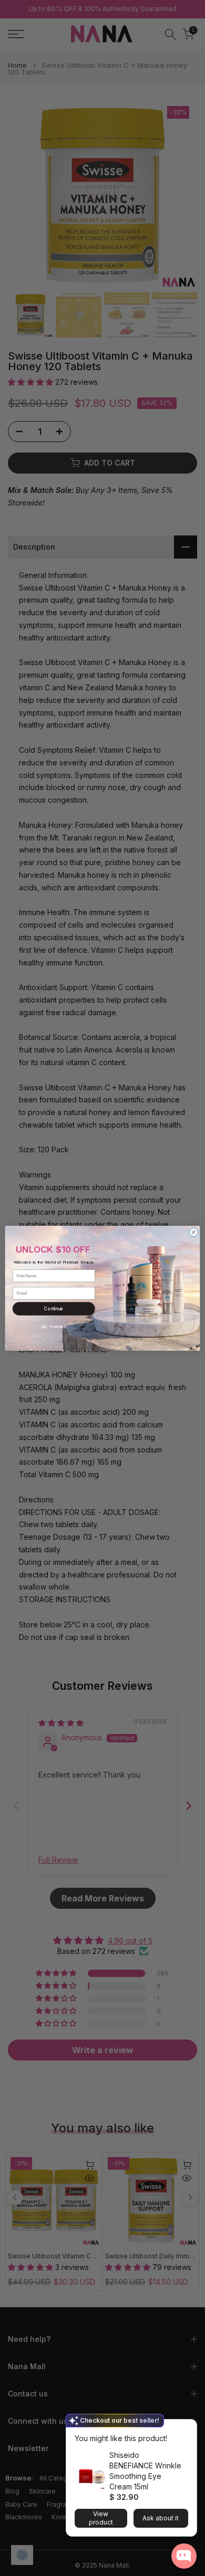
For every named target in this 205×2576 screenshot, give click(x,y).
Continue (54, 1309)
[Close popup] (186, 2429)
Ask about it (161, 2518)
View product (101, 2518)
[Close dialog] (194, 1232)
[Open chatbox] (184, 2556)
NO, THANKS (54, 1327)
